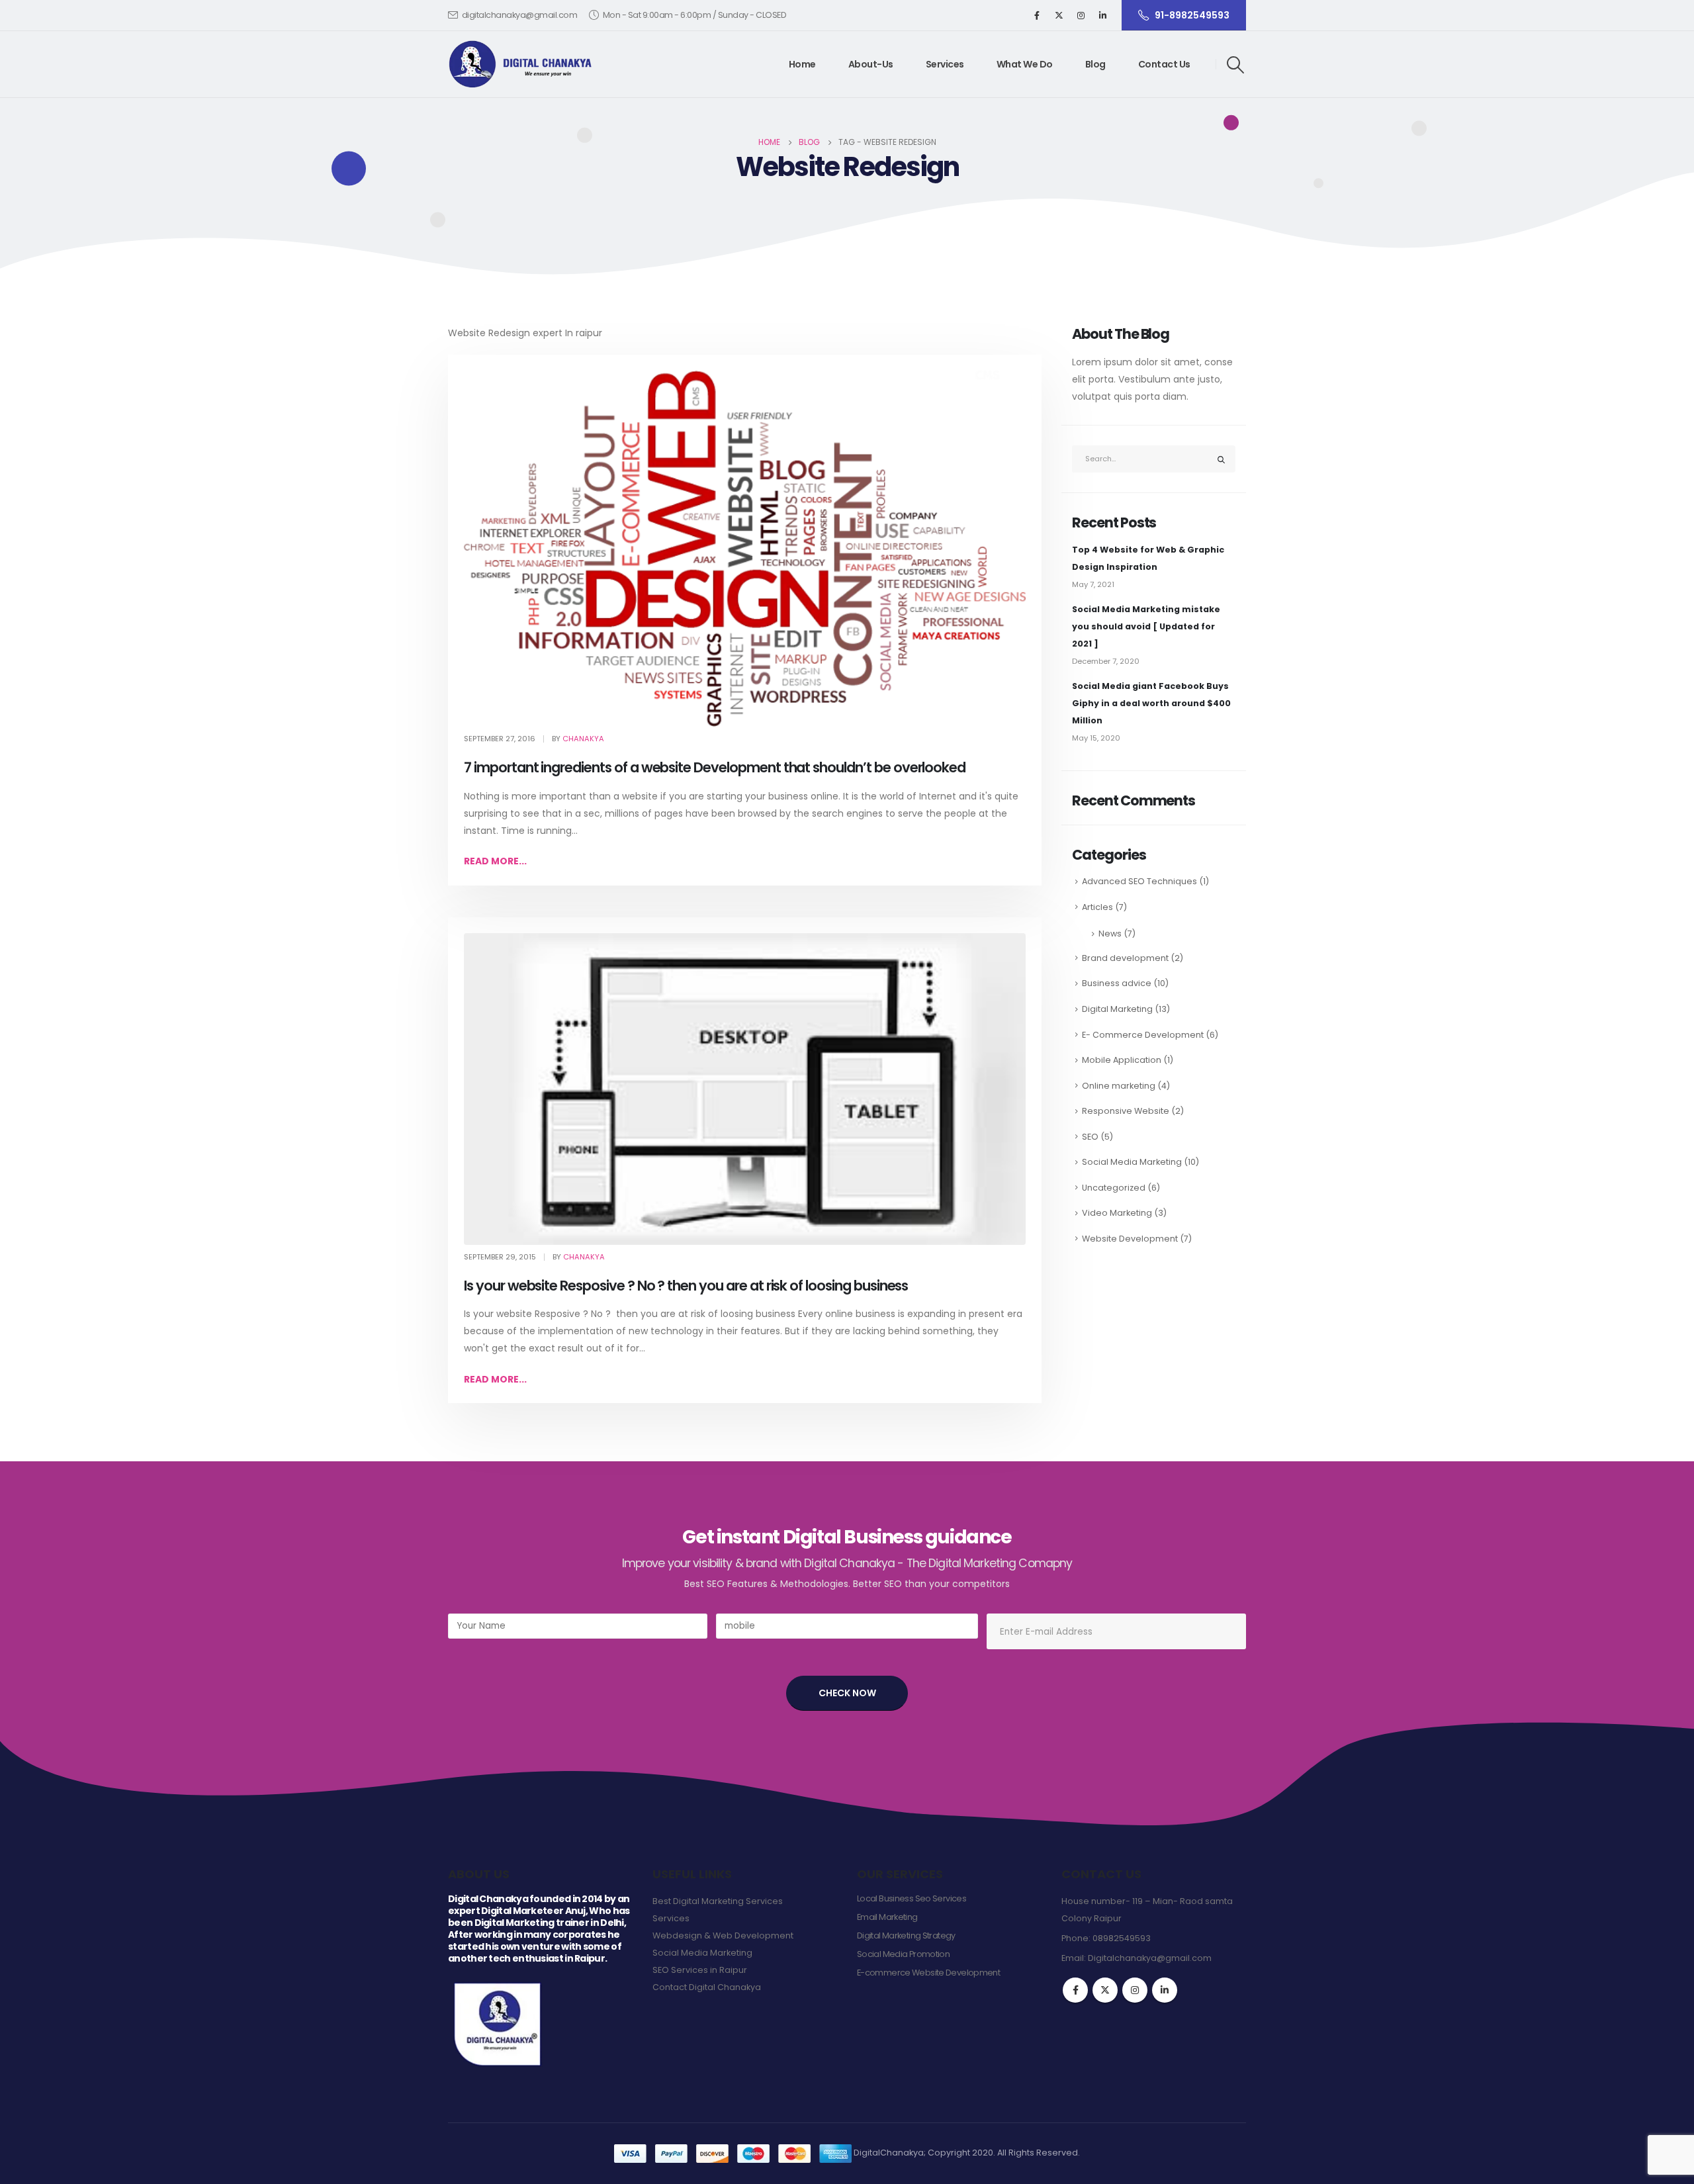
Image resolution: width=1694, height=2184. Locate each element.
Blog (1095, 64)
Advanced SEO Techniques (1139, 881)
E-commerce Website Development (928, 1973)
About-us (871, 64)
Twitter (1105, 1990)
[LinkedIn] (1102, 15)
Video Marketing (1117, 1213)
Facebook (1075, 1990)
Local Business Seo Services (912, 1898)
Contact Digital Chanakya (707, 1987)
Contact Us (1164, 64)
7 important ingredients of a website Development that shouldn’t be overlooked (715, 767)
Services (945, 64)
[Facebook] (1037, 15)
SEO (1090, 1137)
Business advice (1117, 983)
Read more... (495, 861)
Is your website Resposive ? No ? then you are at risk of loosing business (686, 1286)
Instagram (1135, 1990)
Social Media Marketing (1132, 1162)
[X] (1059, 15)
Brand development (1125, 958)
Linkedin (1165, 1990)
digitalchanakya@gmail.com (520, 15)
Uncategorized (1114, 1188)
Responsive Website (1126, 1111)
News (1110, 933)
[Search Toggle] (1236, 65)
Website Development (1130, 1239)
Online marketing (1119, 1086)
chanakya (583, 739)
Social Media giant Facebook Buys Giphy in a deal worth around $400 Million (1151, 703)
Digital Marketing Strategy (906, 1935)
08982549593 (1122, 1938)
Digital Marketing (1117, 1009)
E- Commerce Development (1143, 1035)
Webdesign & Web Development (723, 1935)
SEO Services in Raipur (700, 1970)
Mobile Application (1122, 1060)
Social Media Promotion (903, 1954)
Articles (1097, 907)
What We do (1025, 64)
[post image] (745, 549)
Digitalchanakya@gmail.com (1150, 1958)
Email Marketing (887, 1917)
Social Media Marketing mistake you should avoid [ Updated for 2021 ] (1146, 626)
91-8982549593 (1192, 15)
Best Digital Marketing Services (718, 1901)
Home (802, 64)
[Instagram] (1081, 15)
